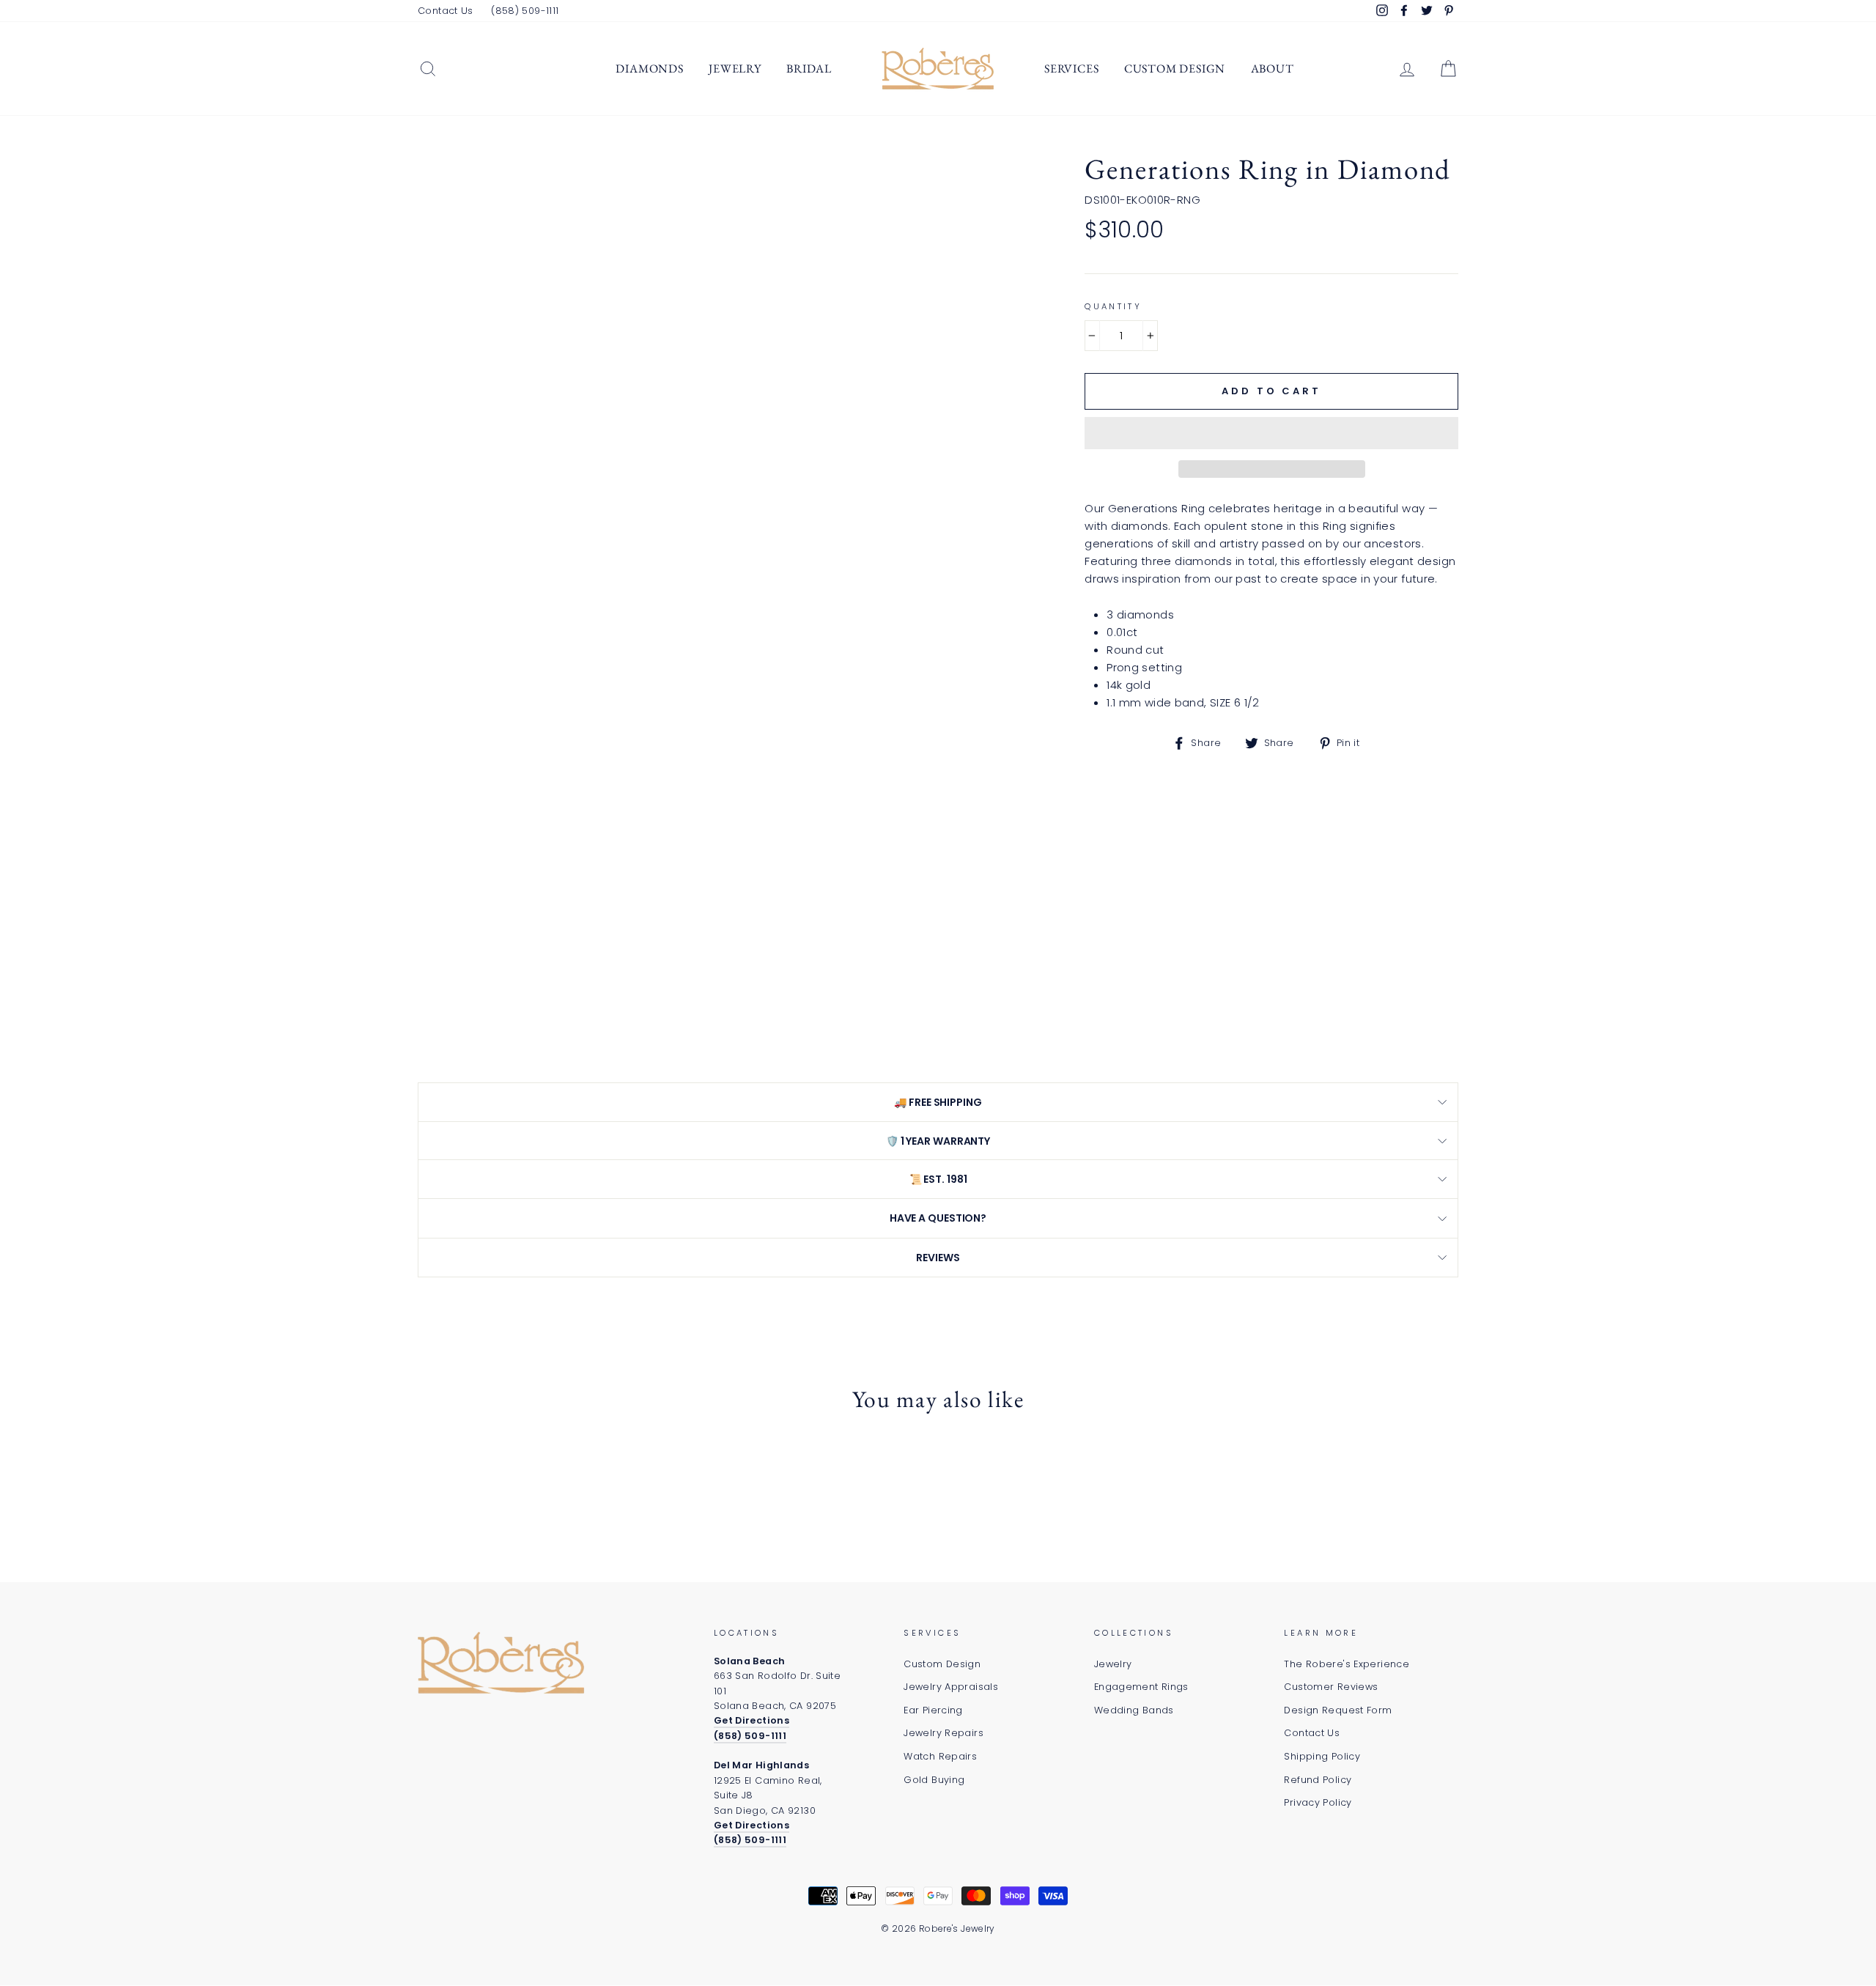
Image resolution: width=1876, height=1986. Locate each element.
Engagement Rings (1141, 1687)
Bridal (809, 69)
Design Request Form (1338, 1710)
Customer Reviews (1331, 1687)
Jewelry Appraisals (951, 1687)
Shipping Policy (1322, 1756)
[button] (1271, 433)
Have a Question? (938, 1218)
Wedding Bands (1134, 1710)
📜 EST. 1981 (938, 1179)
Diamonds (649, 69)
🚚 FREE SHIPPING (938, 1102)
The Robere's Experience (1347, 1664)
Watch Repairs (940, 1756)
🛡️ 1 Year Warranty (938, 1141)
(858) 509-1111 (525, 11)
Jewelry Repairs (943, 1733)
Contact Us (446, 11)
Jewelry (735, 69)
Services (1071, 69)
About (1273, 69)
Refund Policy (1318, 1780)
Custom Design (1175, 69)
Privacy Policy (1318, 1802)
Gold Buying (934, 1780)
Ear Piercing (933, 1710)
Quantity (1113, 306)
